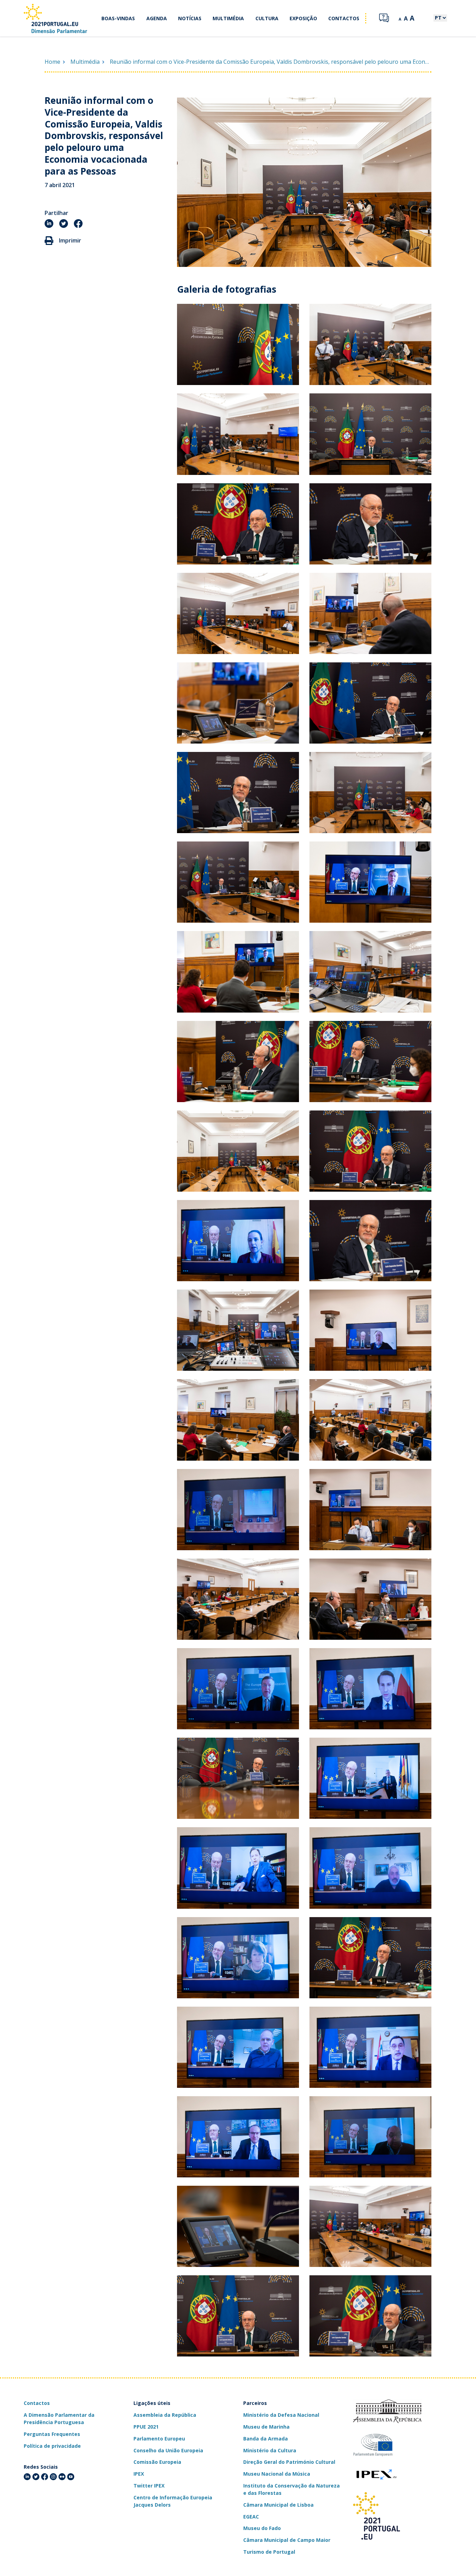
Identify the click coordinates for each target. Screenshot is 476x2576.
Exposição (303, 18)
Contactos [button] (344, 18)
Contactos (37, 2403)
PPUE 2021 (146, 2427)
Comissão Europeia (157, 2462)
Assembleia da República (165, 2415)
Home (52, 62)
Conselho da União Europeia (168, 2450)
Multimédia (228, 18)
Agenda (157, 18)
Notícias (190, 18)
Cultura (267, 18)
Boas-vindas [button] (118, 18)
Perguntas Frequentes (52, 2434)
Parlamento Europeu (159, 2439)
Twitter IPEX (149, 2486)
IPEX (139, 2474)
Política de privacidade (52, 2446)
